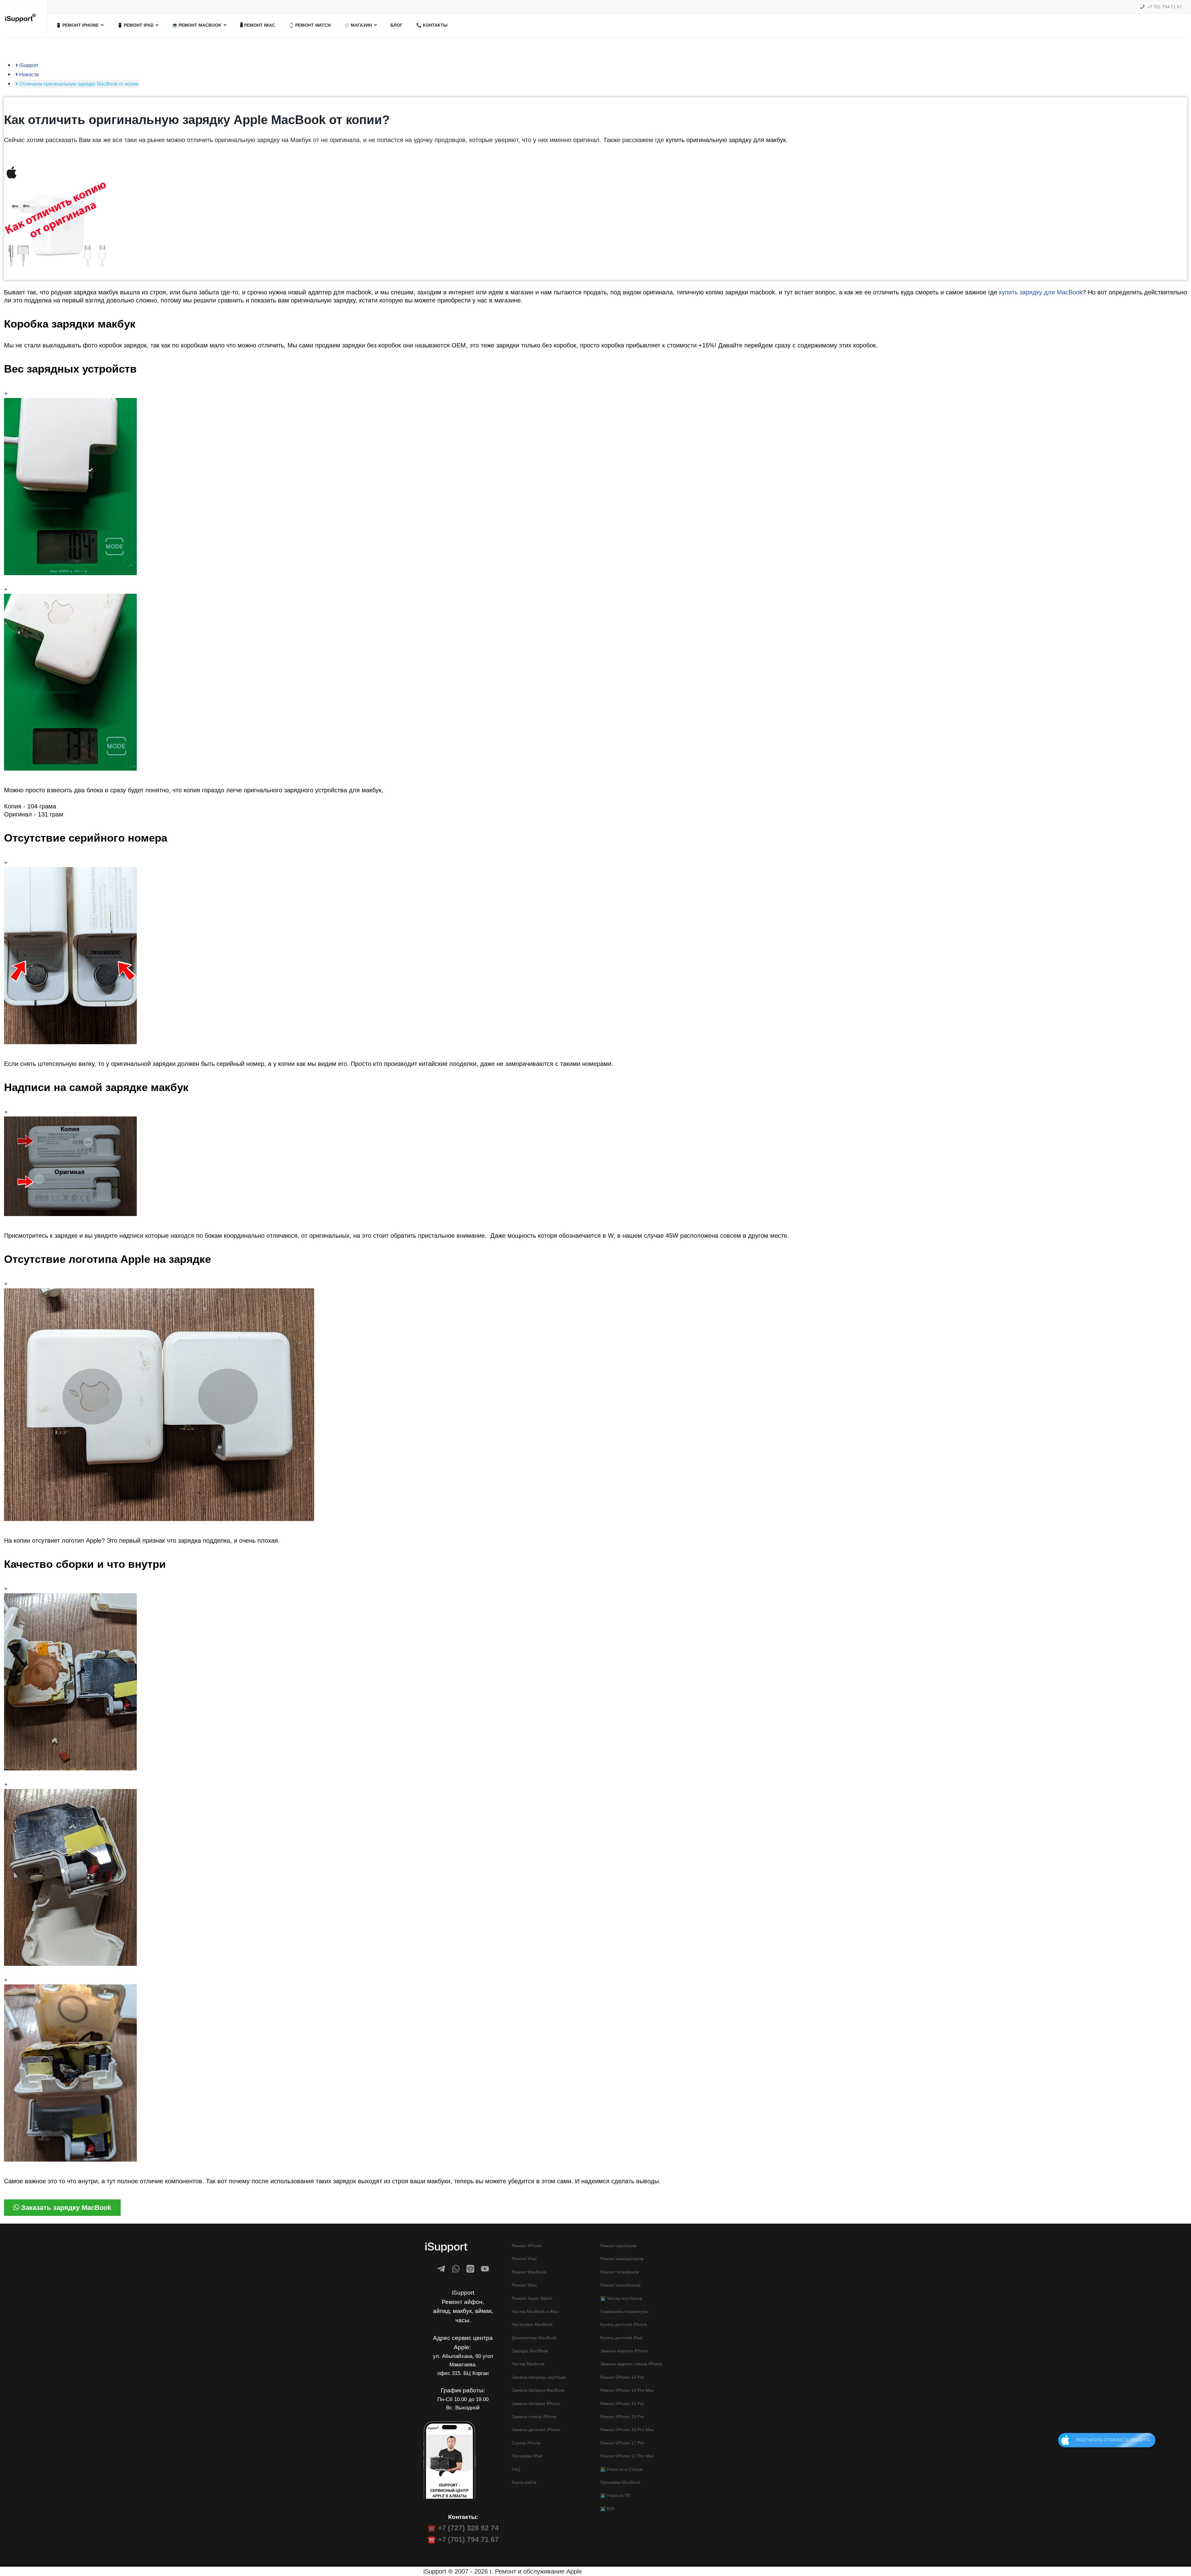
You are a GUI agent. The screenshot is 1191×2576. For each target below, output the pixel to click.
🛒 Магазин (358, 25)
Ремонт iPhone (527, 2246)
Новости (28, 75)
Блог (397, 25)
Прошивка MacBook (620, 2482)
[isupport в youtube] (485, 2269)
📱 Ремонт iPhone (77, 25)
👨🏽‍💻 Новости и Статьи (621, 2469)
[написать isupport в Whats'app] (456, 2269)
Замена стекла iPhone (534, 2417)
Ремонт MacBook (529, 2272)
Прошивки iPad (527, 2456)
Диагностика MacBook (534, 2338)
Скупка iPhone (526, 2443)
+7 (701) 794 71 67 (468, 2539)
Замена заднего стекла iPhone (631, 2364)
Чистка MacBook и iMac (535, 2311)
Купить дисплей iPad (621, 2338)
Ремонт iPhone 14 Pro (622, 2377)
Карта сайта (524, 2482)
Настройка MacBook (532, 2324)
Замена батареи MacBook (538, 2390)
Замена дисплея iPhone (536, 2430)
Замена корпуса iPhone (624, 2351)
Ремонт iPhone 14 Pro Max (627, 2390)
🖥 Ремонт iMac (258, 25)
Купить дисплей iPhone (624, 2324)
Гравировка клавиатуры (624, 2311)
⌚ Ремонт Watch (310, 25)
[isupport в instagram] (470, 2269)
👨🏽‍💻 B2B (607, 2509)
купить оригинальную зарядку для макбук (726, 140)
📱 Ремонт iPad (135, 25)
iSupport (28, 65)
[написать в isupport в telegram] (441, 2269)
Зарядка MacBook (530, 2351)
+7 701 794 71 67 (1165, 7)
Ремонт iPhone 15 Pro (622, 2404)
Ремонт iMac (524, 2285)
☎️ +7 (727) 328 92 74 (463, 2528)
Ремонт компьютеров (622, 2259)
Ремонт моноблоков (620, 2285)
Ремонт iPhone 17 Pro (622, 2443)
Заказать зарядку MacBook (65, 2208)
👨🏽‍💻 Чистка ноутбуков (621, 2298)
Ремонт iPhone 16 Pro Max (627, 2430)
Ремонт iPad (524, 2259)
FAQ (516, 2469)
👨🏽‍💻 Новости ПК (615, 2495)
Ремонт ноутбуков (618, 2246)
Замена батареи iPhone (536, 2404)
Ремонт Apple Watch (532, 2298)
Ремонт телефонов (620, 2272)
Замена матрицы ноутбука (539, 2377)
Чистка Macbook (528, 2364)
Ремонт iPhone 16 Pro (622, 2417)
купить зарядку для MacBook (1041, 292)
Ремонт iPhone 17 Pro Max (627, 2456)
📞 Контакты (432, 25)
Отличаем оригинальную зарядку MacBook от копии (78, 84)
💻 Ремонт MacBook (197, 25)
